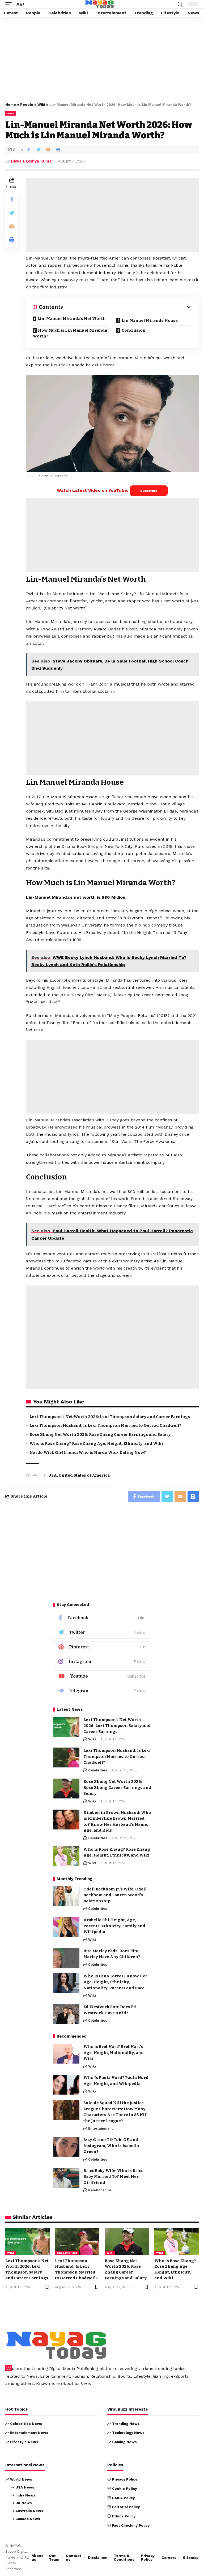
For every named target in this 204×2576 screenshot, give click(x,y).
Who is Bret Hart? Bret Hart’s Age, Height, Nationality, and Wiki (114, 2053)
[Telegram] (102, 1691)
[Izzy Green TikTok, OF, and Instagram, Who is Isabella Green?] (66, 2147)
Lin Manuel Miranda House (150, 321)
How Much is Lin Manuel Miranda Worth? (70, 333)
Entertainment (101, 2128)
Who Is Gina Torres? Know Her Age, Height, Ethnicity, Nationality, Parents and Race (115, 1982)
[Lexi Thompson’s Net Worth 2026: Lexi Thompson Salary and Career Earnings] (66, 1727)
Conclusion (134, 330)
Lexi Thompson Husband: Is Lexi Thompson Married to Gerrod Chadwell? (105, 1425)
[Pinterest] (102, 1647)
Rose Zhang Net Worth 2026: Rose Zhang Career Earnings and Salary (100, 1434)
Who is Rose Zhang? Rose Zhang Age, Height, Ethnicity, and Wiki (96, 1443)
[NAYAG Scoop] (99, 4)
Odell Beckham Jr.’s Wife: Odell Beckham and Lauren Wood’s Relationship (115, 1895)
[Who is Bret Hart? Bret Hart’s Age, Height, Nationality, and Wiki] (66, 2054)
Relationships (100, 2190)
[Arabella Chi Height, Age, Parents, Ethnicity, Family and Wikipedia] (66, 1927)
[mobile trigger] (10, 4)
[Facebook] (102, 1618)
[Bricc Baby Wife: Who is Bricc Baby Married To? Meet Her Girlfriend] (66, 2178)
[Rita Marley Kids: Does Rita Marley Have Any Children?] (66, 1958)
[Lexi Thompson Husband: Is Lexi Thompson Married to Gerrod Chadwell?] (66, 1757)
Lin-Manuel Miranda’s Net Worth (72, 319)
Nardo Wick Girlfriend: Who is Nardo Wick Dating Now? (88, 1452)
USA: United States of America (79, 1475)
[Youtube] (102, 1676)
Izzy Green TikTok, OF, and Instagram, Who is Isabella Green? (111, 2146)
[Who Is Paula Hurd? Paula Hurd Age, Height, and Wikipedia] (66, 2085)
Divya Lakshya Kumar (32, 161)
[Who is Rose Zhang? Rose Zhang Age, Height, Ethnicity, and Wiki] (66, 1856)
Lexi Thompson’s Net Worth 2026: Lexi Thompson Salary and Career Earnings (110, 1417)
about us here (75, 2383)
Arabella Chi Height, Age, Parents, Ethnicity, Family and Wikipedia (114, 1926)
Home (11, 105)
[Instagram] (102, 1662)
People (27, 105)
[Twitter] (102, 1633)
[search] (180, 4)
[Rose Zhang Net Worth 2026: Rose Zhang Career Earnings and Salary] (66, 1789)
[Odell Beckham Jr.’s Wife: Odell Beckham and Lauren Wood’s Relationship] (66, 1896)
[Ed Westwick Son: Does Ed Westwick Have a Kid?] (66, 2014)
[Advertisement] (102, 59)
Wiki (41, 105)
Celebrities (98, 1770)
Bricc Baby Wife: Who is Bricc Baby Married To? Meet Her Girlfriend (113, 2177)
